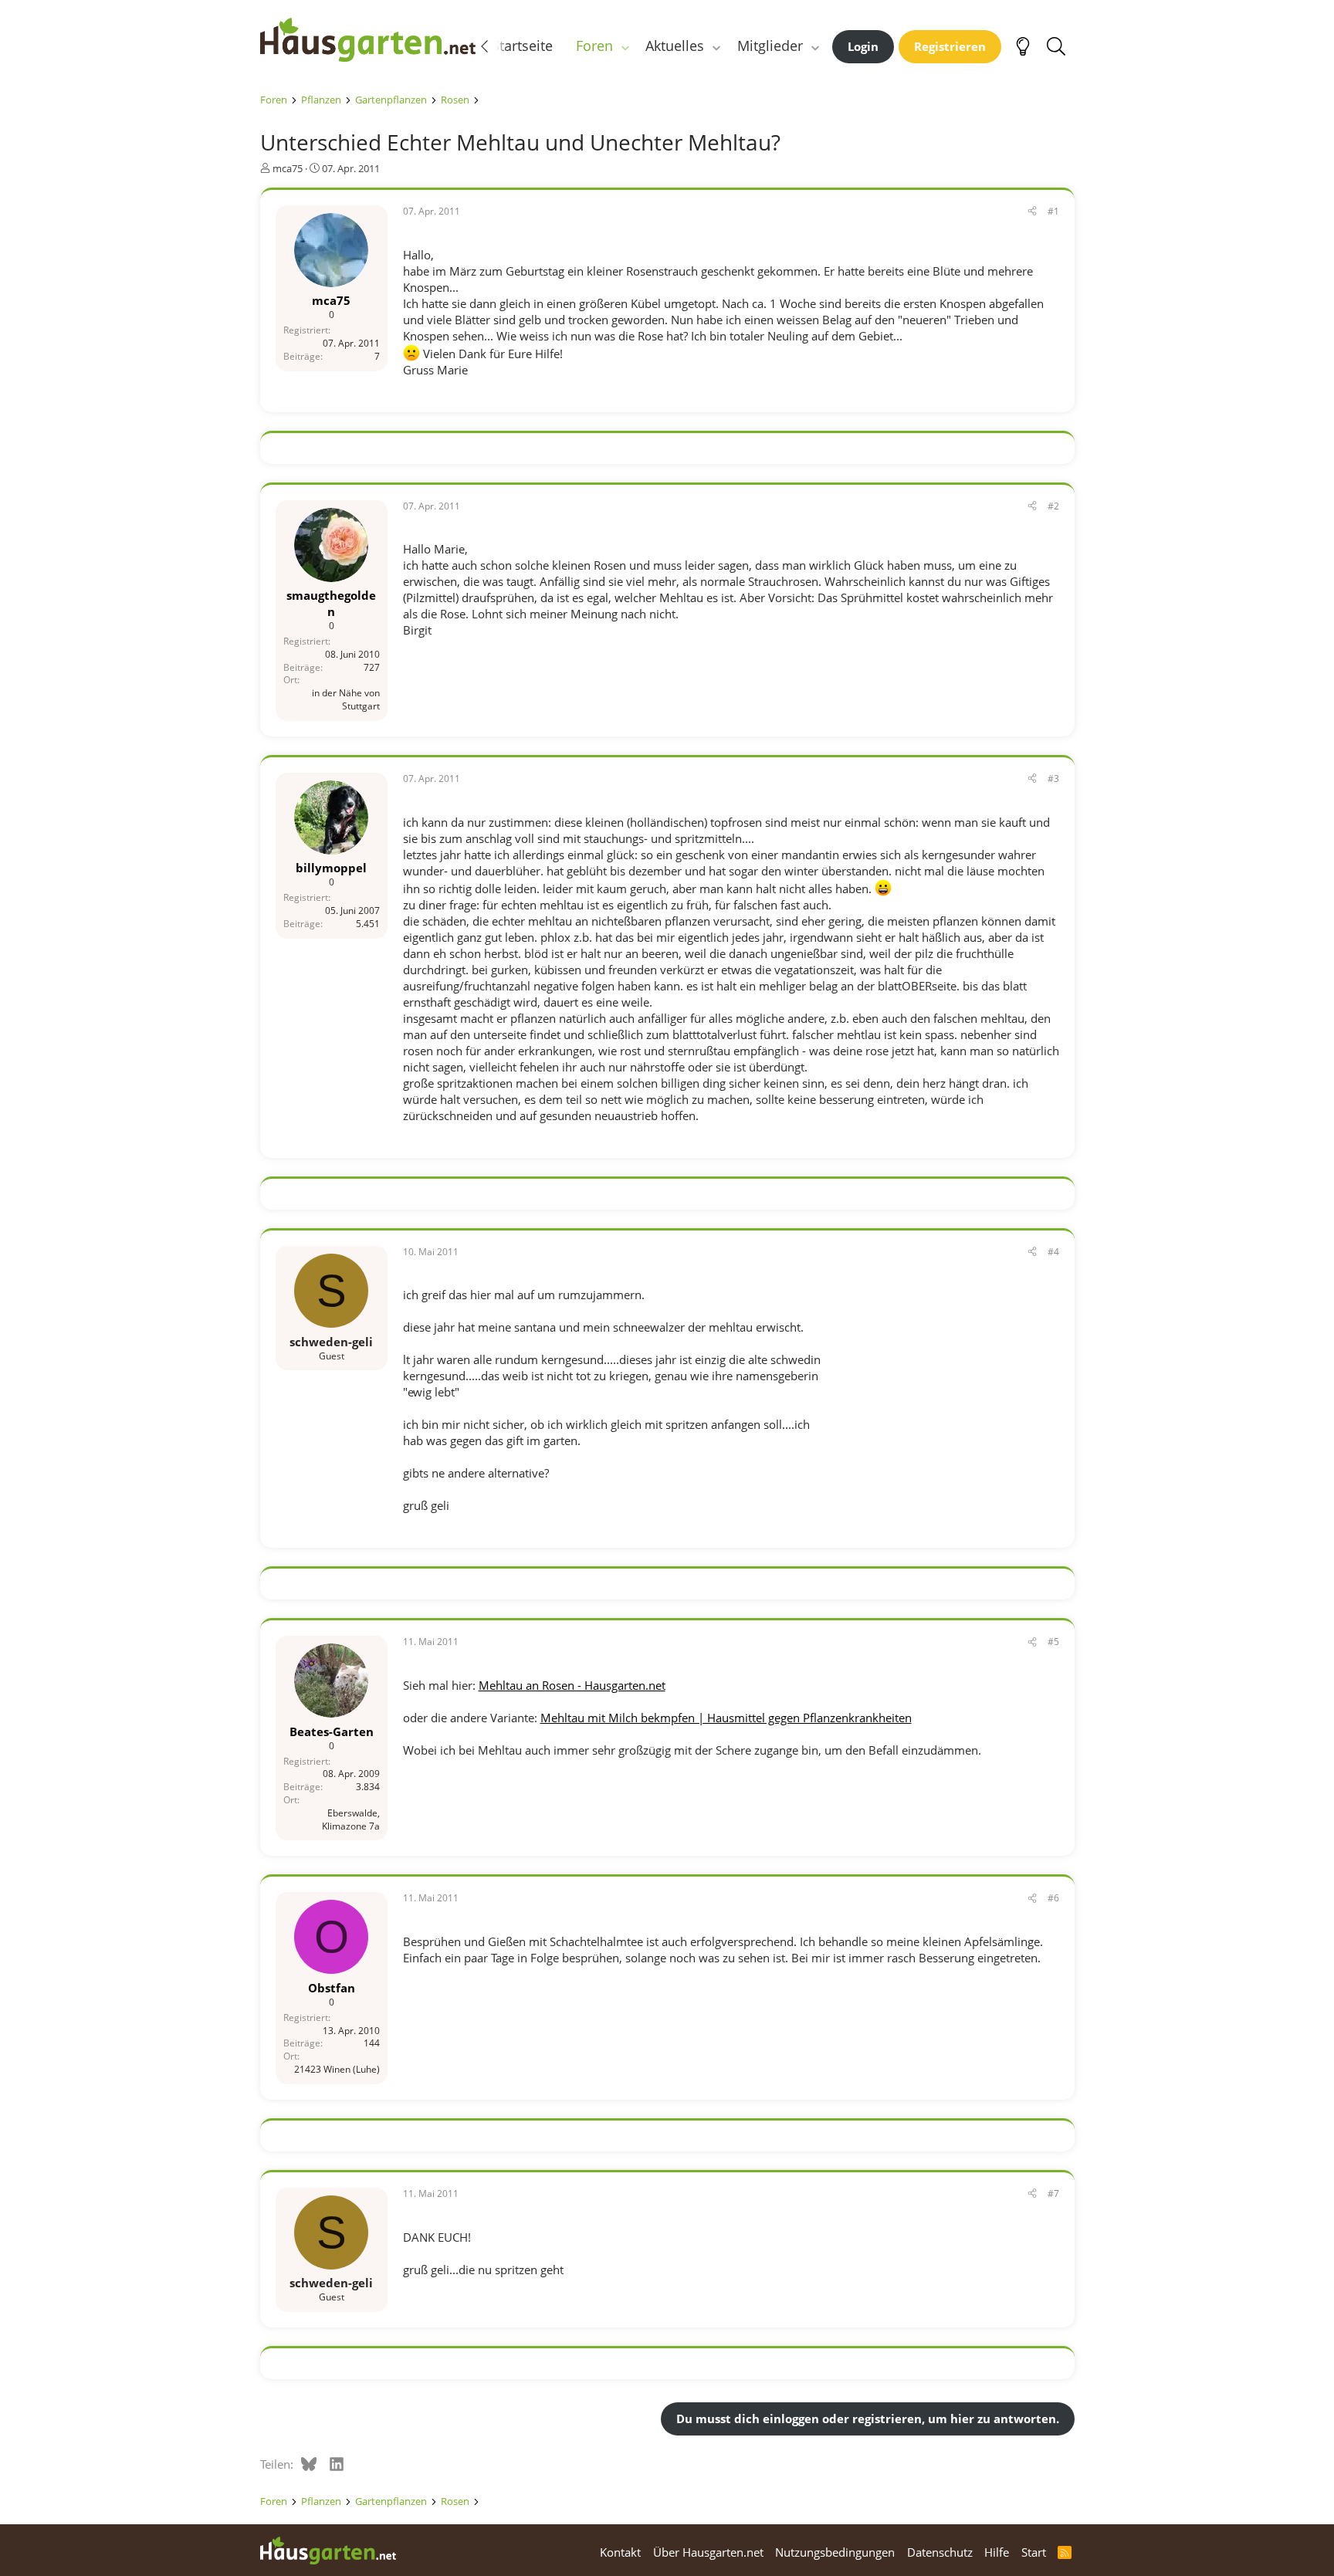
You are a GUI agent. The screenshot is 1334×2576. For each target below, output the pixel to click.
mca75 (288, 168)
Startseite (522, 46)
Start (1034, 2552)
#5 (1053, 1642)
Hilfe (997, 2552)
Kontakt (620, 2552)
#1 (1053, 211)
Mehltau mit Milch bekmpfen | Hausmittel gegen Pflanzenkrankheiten (726, 1718)
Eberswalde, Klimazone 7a (351, 1819)
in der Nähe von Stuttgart (346, 699)
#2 (1053, 506)
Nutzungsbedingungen (835, 2552)
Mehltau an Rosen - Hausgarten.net (572, 1685)
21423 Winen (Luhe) (337, 2069)
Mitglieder (770, 46)
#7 (1053, 2193)
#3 (1053, 779)
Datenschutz (940, 2552)
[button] (625, 46)
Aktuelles (675, 46)
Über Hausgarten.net (708, 2552)
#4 (1053, 1252)
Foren (594, 46)
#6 (1053, 1898)
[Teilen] (1032, 212)
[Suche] (1056, 46)
